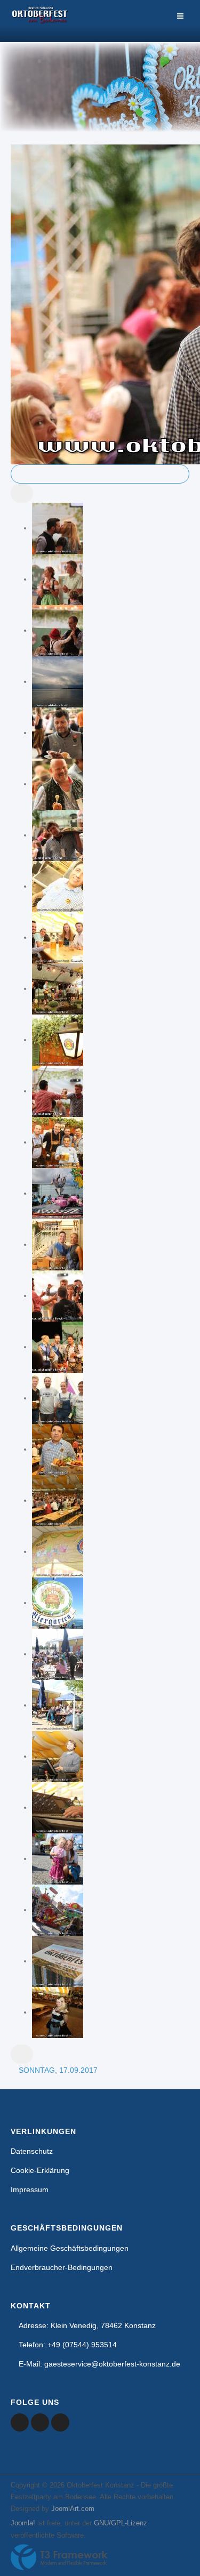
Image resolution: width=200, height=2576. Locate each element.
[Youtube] (40, 2422)
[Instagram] (60, 2422)
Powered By (59, 2557)
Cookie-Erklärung (40, 2170)
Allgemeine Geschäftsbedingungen (70, 2248)
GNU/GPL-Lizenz (121, 2523)
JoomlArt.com (73, 2509)
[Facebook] (20, 2422)
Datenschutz (32, 2151)
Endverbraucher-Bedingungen (62, 2267)
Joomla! (23, 2523)
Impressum (30, 2189)
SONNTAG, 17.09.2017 (58, 2070)
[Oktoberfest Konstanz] (40, 21)
